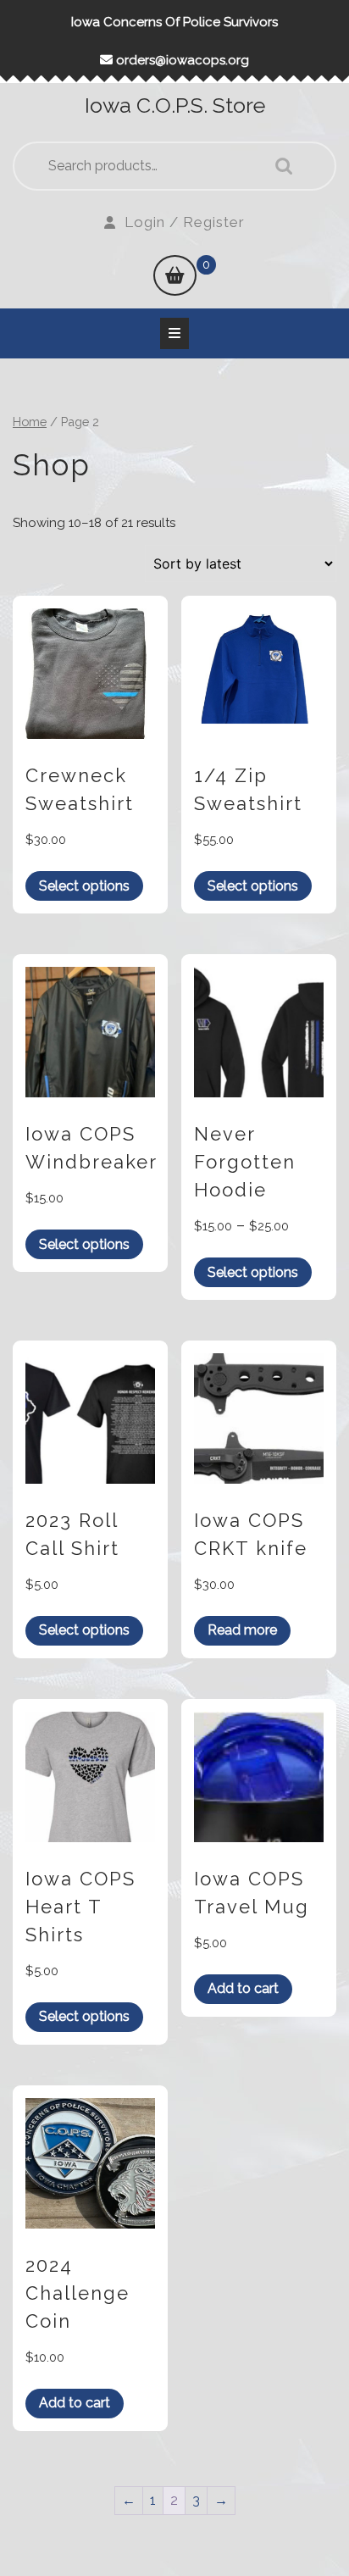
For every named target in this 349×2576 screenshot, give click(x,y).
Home (30, 422)
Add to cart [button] (243, 1988)
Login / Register (185, 222)
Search (280, 166)
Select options (84, 886)
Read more (242, 1630)
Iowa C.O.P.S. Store (175, 105)
